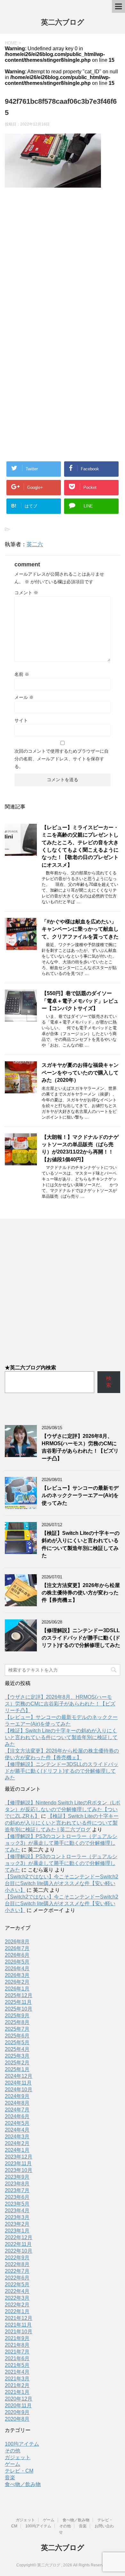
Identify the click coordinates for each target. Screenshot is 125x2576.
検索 (109, 1382)
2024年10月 (19, 2090)
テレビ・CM (19, 2471)
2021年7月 (17, 2352)
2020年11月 (18, 2406)
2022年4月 (17, 2291)
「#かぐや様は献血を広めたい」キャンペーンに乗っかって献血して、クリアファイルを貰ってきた (80, 929)
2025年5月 (17, 2042)
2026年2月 (17, 1982)
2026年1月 (17, 1989)
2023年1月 (17, 2231)
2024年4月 (17, 2130)
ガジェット (18, 2457)
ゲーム (13, 2464)
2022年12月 (19, 2237)
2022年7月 (17, 2271)
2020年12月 (19, 2399)
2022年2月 (17, 2305)
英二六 (35, 544)
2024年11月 (18, 2083)
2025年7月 (17, 2029)
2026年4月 (17, 1968)
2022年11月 (18, 2244)
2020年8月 (17, 2419)
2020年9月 (17, 2412)
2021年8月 (17, 2345)
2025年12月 (19, 1995)
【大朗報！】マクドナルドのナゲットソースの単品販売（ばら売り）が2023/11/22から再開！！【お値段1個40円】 (80, 1148)
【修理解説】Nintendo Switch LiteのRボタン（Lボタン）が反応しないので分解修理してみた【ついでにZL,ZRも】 (63, 1809)
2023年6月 (17, 2197)
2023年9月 (17, 2177)
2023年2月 (17, 2224)
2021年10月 (19, 2332)
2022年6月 (17, 2278)
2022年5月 (17, 2284)
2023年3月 (17, 2217)
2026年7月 (17, 1948)
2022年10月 (19, 2251)
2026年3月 (17, 1975)
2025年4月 (17, 2049)
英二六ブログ (63, 22)
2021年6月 (17, 2358)
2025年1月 (17, 2069)
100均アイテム (22, 2444)
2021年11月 (18, 2325)
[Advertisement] (63, 263)
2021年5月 (17, 2365)
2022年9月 (17, 2258)
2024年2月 (17, 2143)
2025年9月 (17, 2016)
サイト (21, 720)
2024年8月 (17, 2103)
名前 (22, 674)
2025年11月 (18, 2002)
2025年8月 (17, 2022)
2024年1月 (17, 2150)
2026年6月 (17, 1955)
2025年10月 (19, 2009)
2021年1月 (17, 2392)
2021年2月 (17, 2385)
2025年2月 (17, 2063)
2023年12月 (19, 2157)
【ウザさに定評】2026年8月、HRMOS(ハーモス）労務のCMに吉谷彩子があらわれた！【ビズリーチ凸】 (80, 1447)
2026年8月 (17, 1942)
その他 (13, 2451)
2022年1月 (17, 2311)
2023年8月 (17, 2184)
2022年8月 (17, 2264)
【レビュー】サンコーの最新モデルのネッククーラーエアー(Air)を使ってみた (80, 1495)
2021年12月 (19, 2318)
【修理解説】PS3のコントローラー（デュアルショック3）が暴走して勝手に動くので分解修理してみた (61, 1843)
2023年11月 (18, 2163)
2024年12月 (19, 2076)
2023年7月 (17, 2190)
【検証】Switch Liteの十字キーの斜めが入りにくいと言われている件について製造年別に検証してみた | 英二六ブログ (62, 1823)
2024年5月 (17, 2123)
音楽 (10, 2478)
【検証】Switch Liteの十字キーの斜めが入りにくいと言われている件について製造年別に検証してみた (81, 1544)
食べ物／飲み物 (23, 2484)
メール (24, 697)
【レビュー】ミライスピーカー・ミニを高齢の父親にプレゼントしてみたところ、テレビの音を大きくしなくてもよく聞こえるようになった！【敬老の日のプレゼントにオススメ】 (80, 846)
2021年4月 (17, 2372)
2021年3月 (17, 2379)
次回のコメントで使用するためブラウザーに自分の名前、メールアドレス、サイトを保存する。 (62, 759)
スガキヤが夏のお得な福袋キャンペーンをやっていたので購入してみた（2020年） (80, 1073)
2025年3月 (17, 2056)
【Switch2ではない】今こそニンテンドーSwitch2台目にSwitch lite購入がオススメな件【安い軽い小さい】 (62, 1883)
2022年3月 (17, 2298)
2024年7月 (17, 2110)
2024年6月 (17, 2116)
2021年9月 (17, 2338)
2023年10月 (19, 2170)
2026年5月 (17, 1962)
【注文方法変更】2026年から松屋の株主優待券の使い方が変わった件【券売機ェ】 (81, 1593)
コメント (26, 593)
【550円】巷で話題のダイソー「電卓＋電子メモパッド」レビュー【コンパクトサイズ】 (80, 1001)
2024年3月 (17, 2137)
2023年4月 (17, 2211)
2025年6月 (17, 2036)
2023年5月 (17, 2204)
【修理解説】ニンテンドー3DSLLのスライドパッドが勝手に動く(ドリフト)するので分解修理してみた (81, 1638)
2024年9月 (17, 2096)
